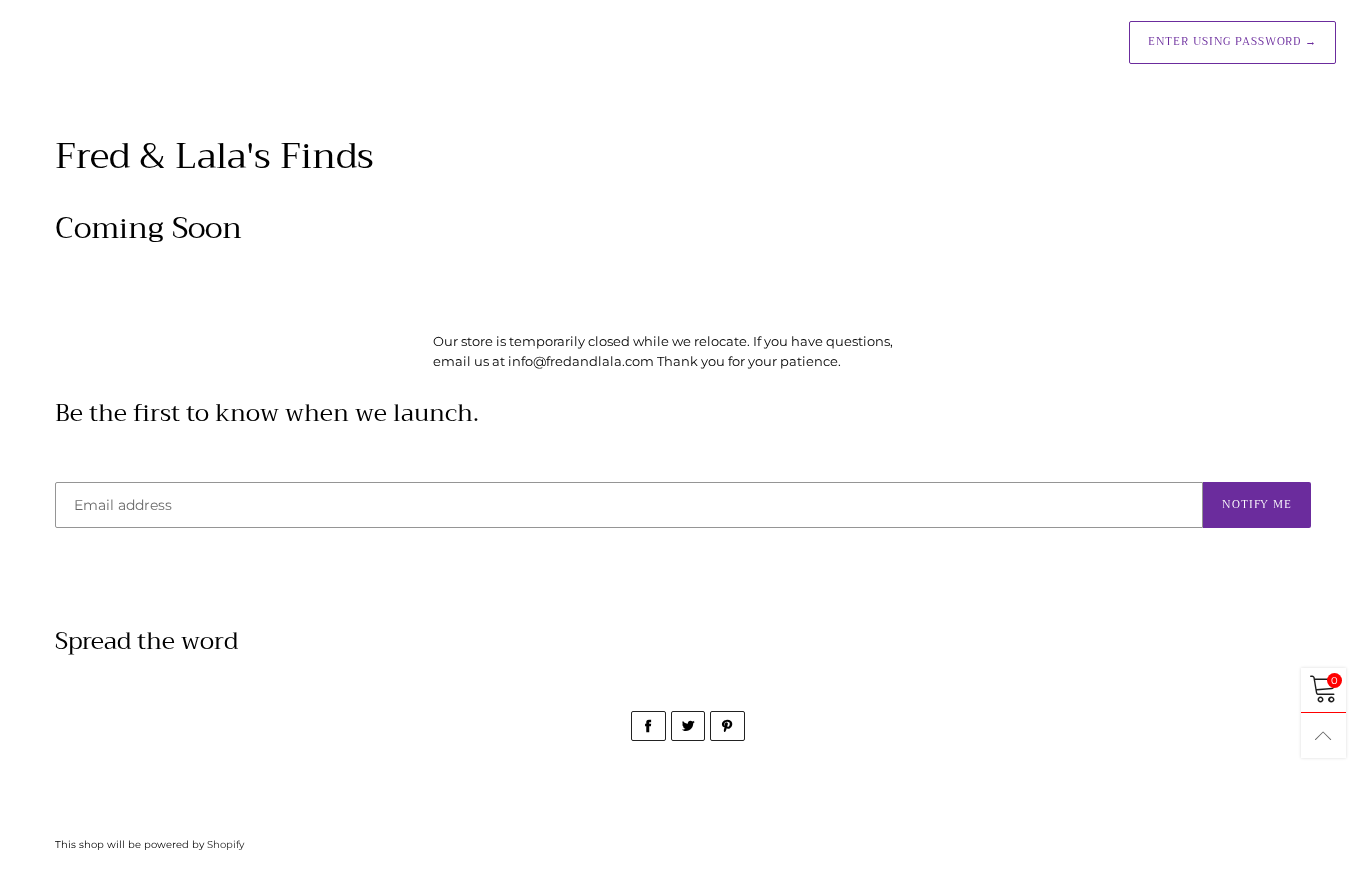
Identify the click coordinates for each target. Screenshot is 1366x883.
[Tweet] (688, 726)
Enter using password (1232, 41)
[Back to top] (1323, 735)
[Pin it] (727, 726)
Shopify (225, 844)
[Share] (648, 726)
